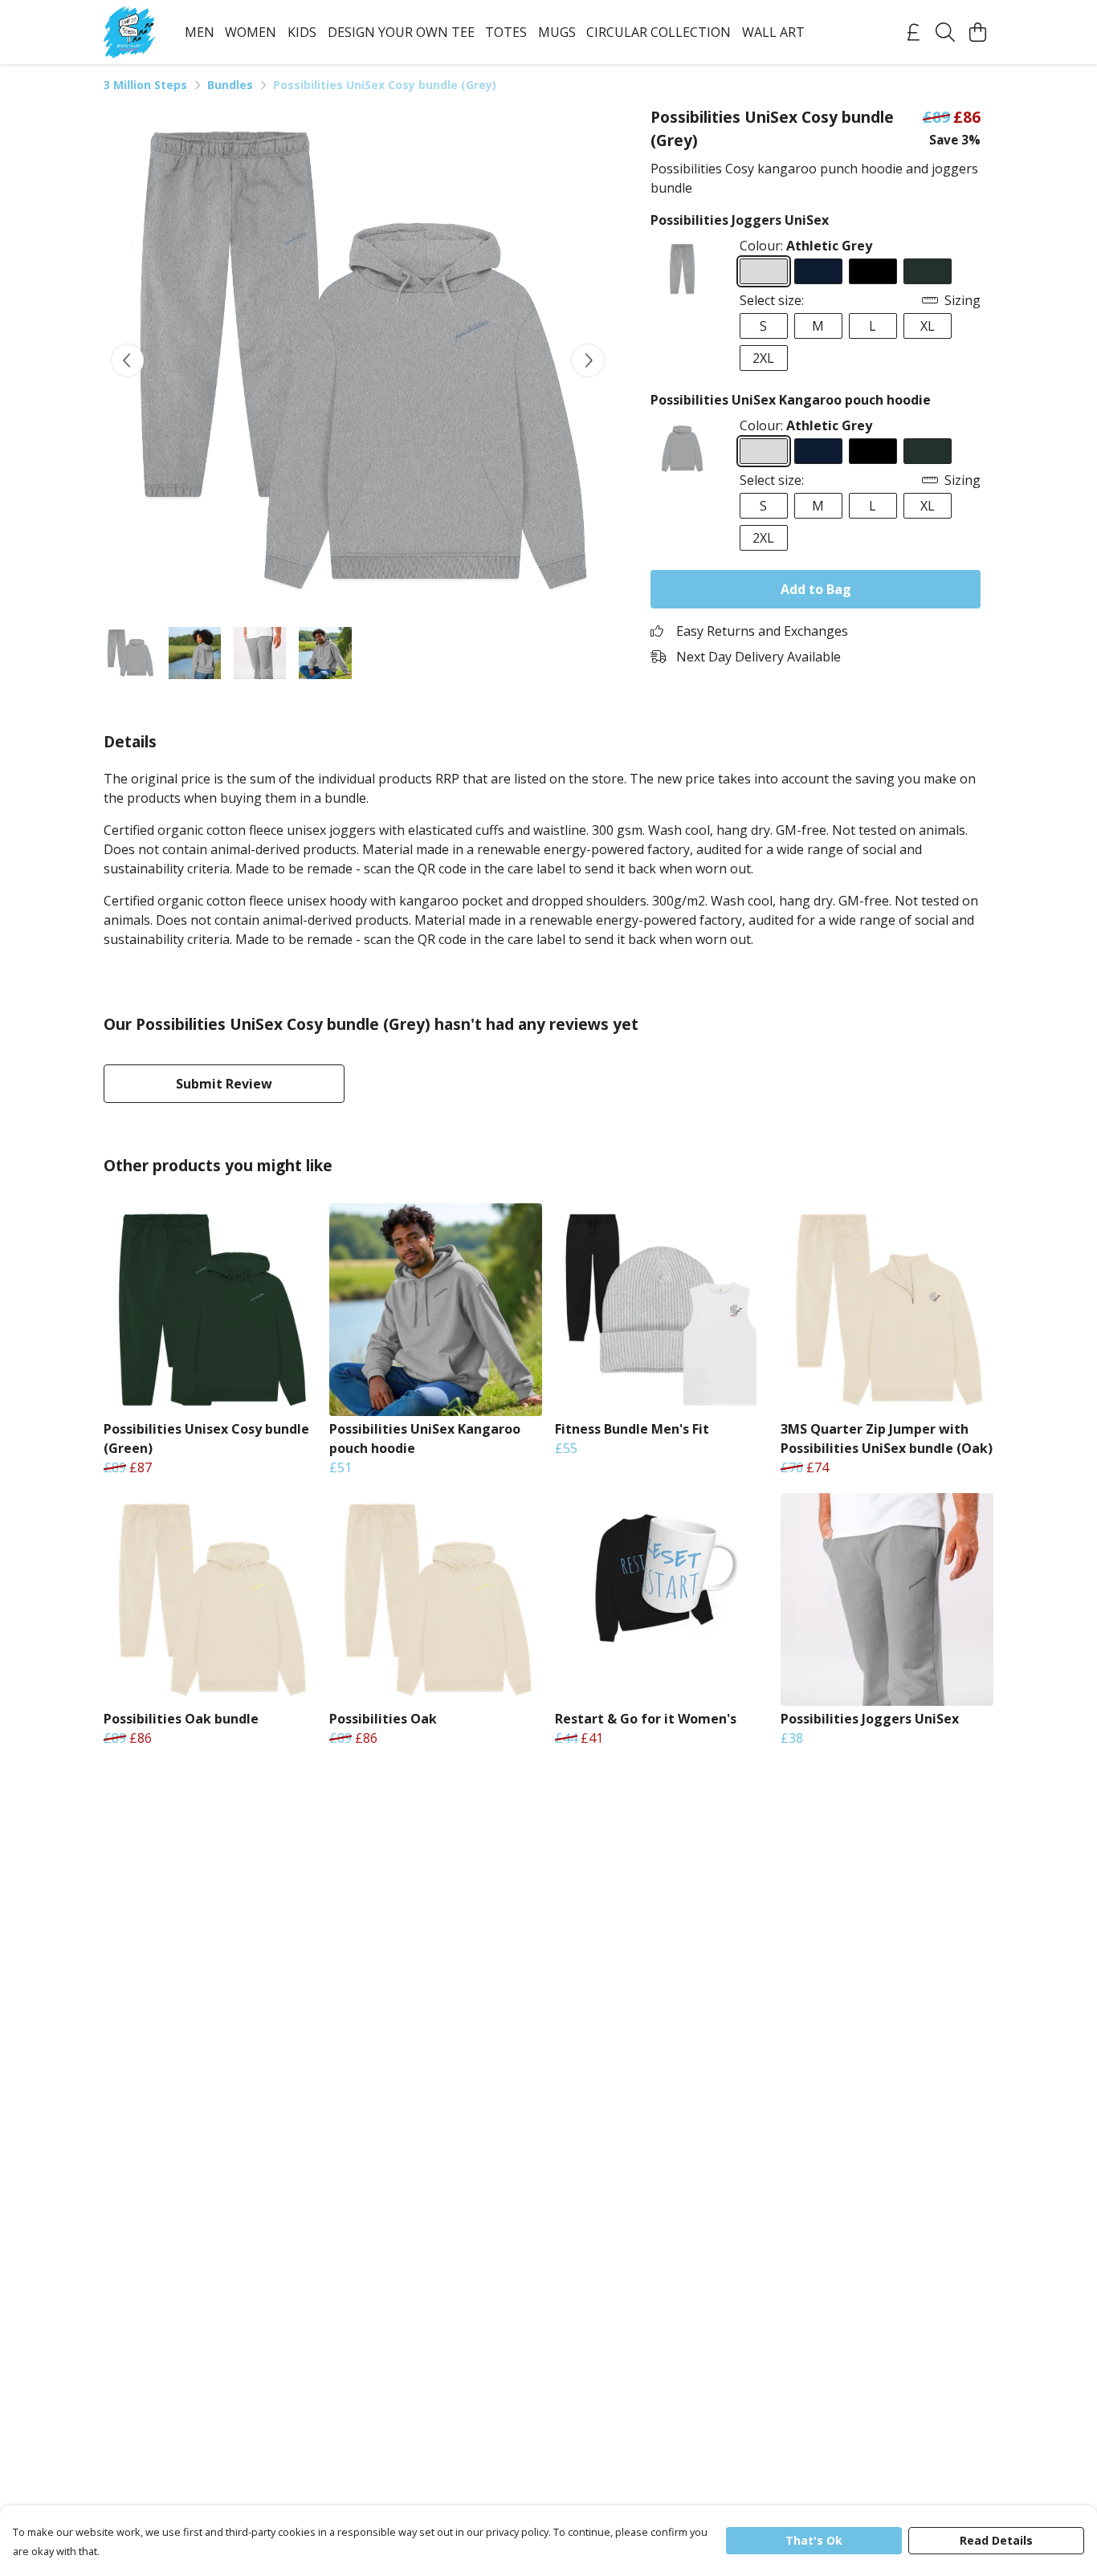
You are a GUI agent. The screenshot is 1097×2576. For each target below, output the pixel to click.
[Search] (945, 32)
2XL (763, 358)
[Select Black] (873, 271)
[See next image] (588, 360)
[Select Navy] (818, 271)
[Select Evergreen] (928, 271)
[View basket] (977, 32)
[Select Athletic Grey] (764, 271)
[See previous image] (128, 360)
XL (928, 326)
